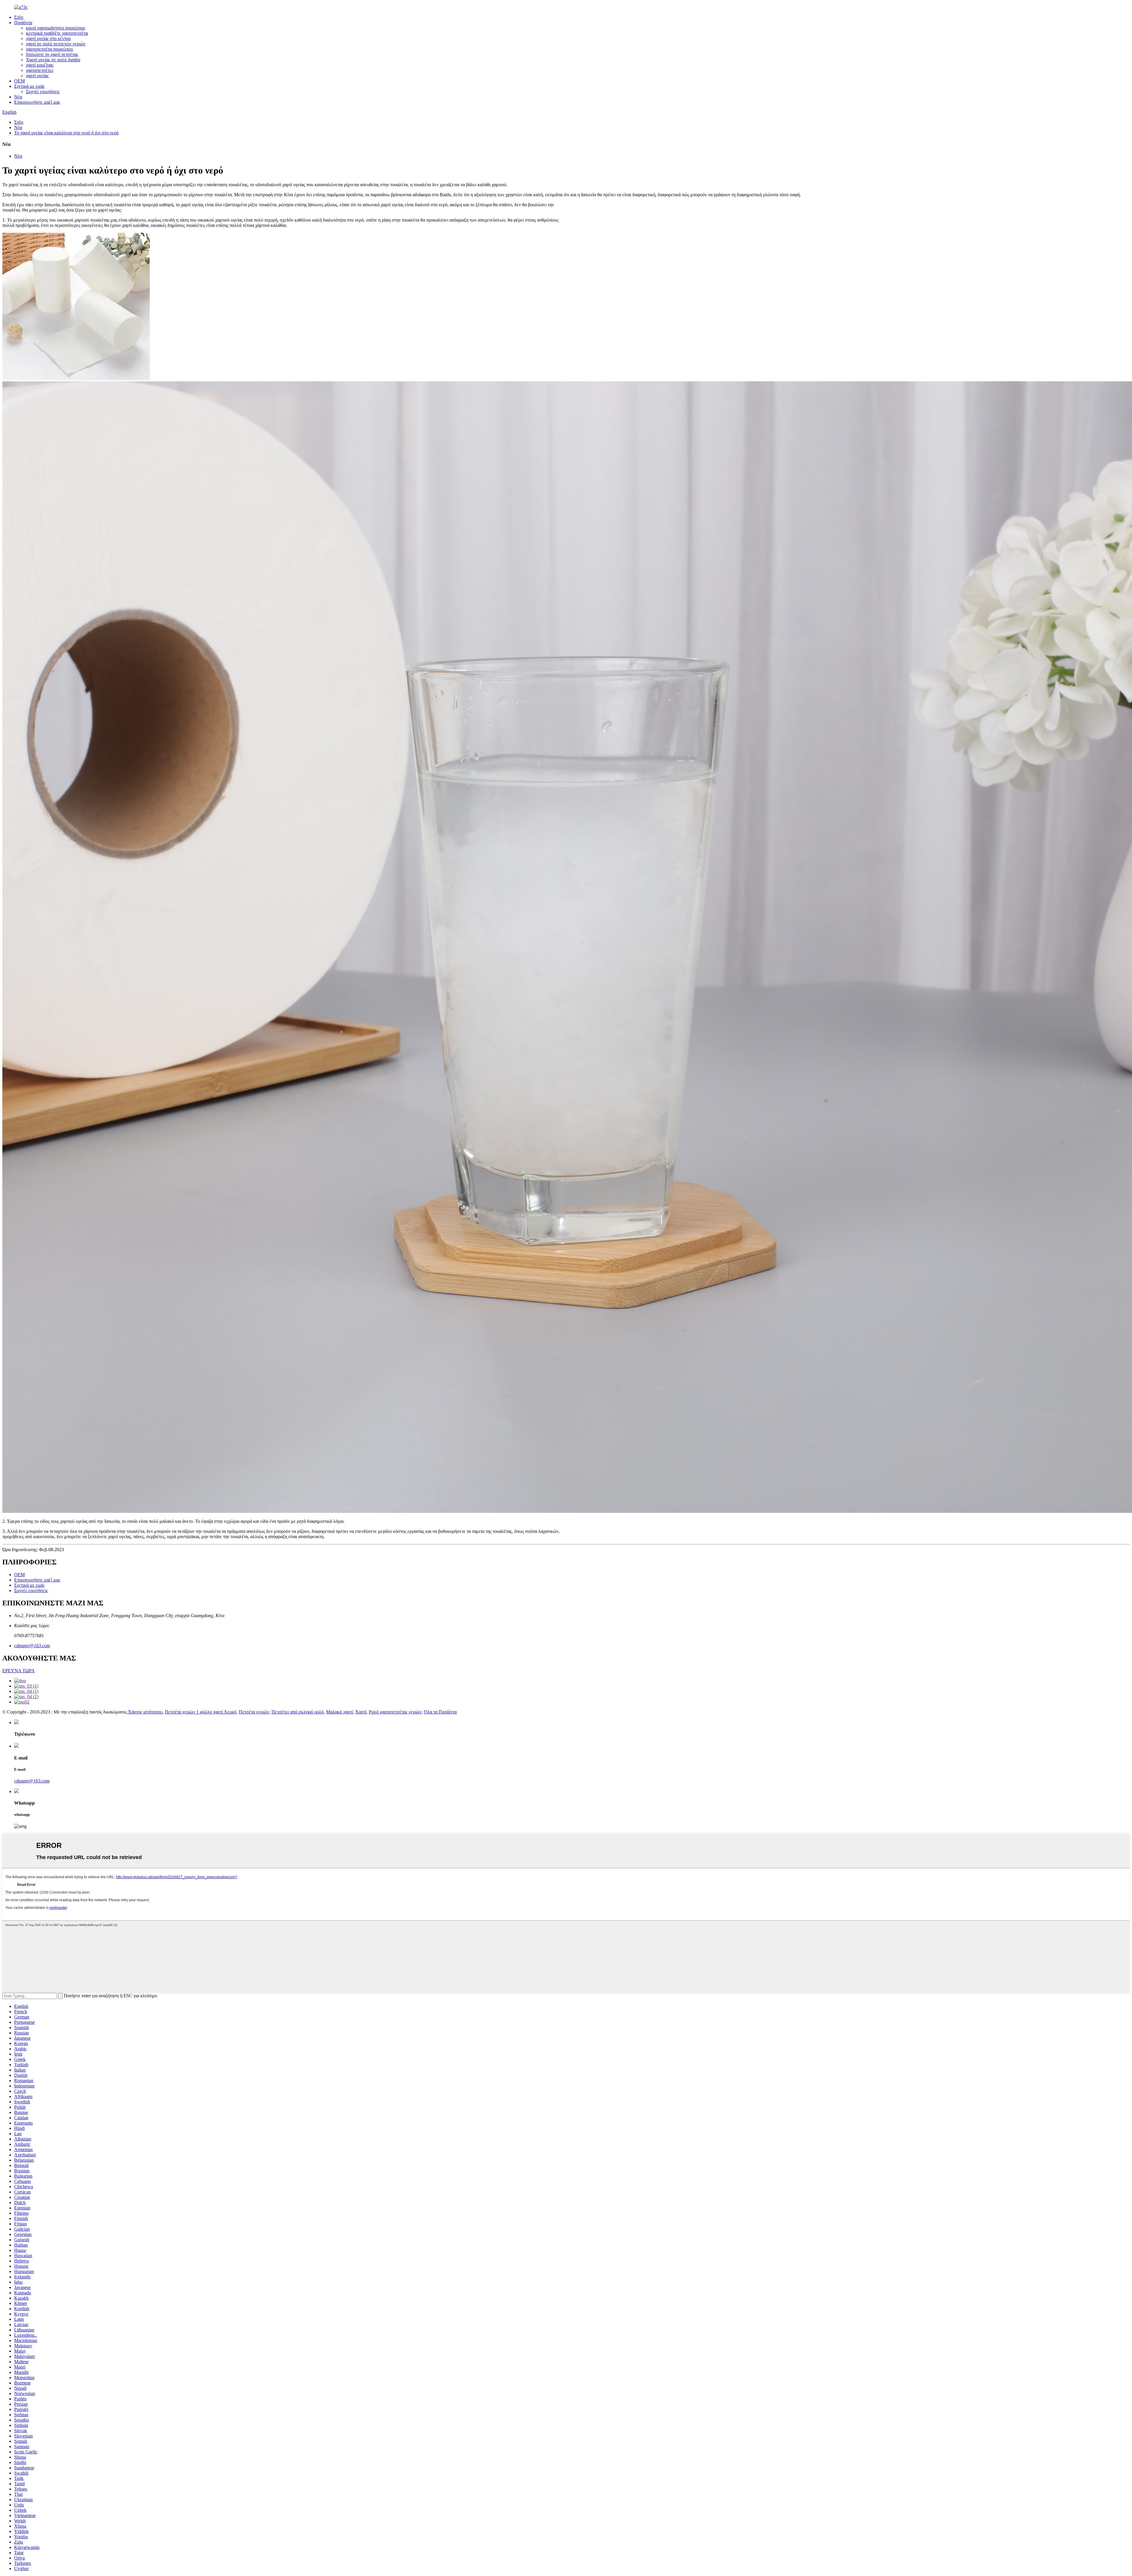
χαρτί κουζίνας (40, 65)
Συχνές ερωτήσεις (43, 91)
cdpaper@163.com (32, 1646)
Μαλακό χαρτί (339, 1712)
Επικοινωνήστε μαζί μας (37, 102)
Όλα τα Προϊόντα (440, 1712)
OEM (19, 81)
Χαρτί (361, 1712)
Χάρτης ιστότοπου (145, 1712)
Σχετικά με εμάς (29, 86)
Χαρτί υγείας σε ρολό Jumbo (53, 60)
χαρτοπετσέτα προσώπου (50, 49)
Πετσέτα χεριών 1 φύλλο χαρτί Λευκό (201, 1712)
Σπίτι (19, 17)
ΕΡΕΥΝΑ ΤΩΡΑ (19, 1671)
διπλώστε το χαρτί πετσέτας (52, 54)
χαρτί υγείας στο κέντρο (48, 38)
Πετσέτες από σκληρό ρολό (298, 1712)
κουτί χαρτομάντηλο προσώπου (56, 28)
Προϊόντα (23, 23)
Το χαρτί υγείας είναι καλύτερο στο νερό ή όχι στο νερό (66, 133)
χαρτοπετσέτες (40, 70)
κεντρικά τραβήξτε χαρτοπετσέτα (57, 33)
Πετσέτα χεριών (254, 1712)
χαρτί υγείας (37, 76)
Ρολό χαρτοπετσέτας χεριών (395, 1712)
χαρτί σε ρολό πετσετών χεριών (56, 44)
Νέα (18, 97)
